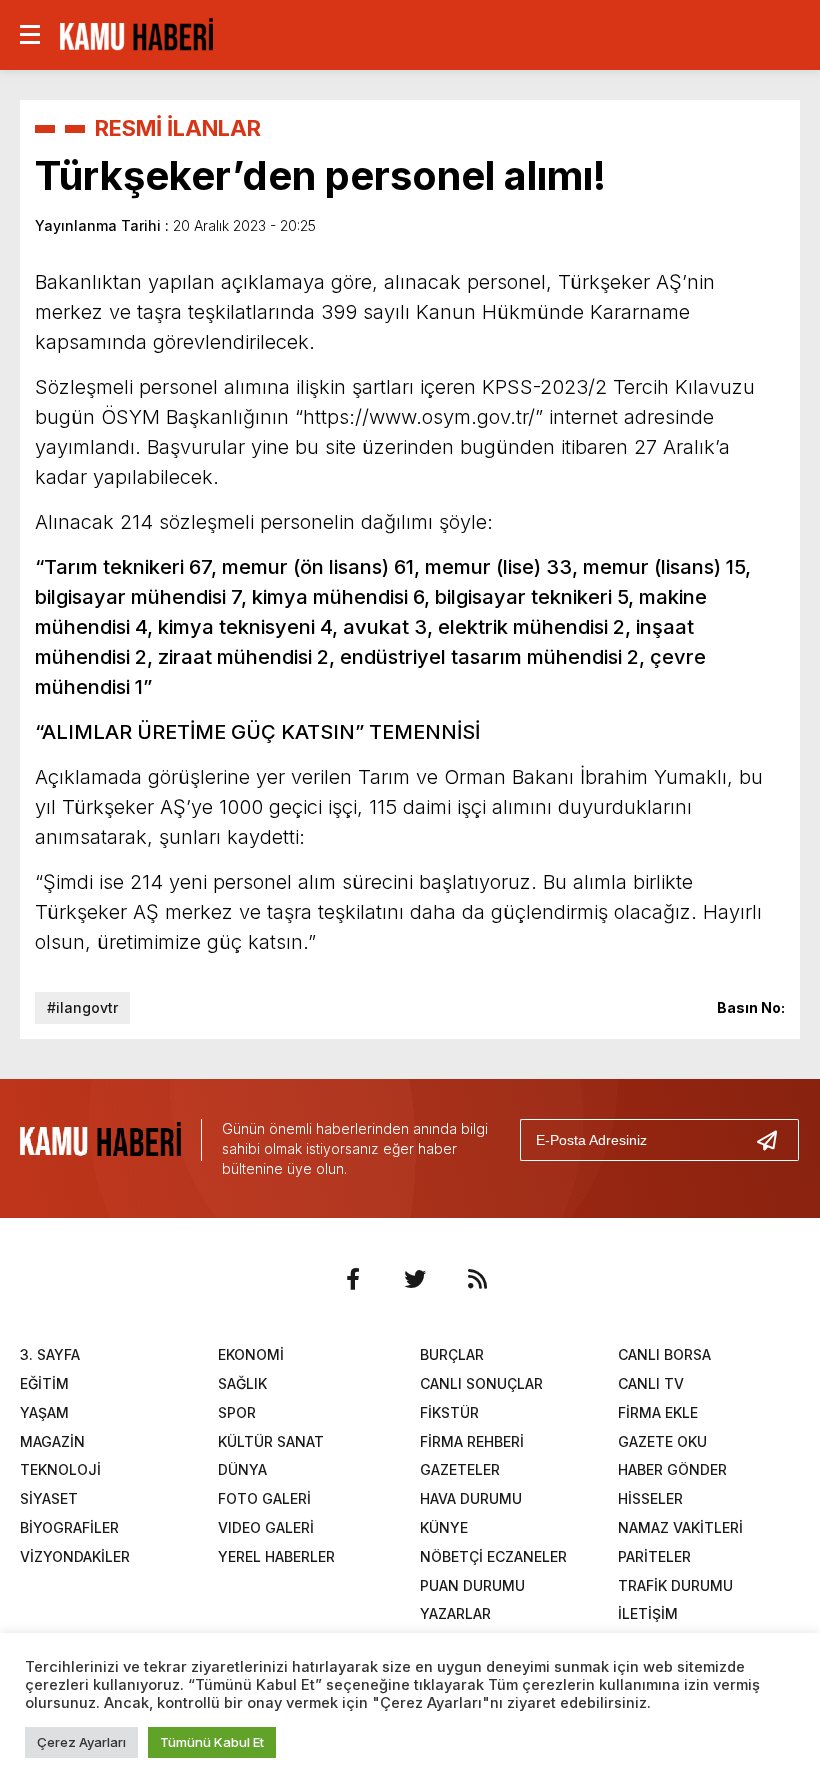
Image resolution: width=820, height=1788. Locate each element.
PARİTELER (654, 1556)
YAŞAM (44, 1412)
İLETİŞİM (648, 1613)
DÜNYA (242, 1469)
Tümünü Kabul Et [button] (212, 1742)
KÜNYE (444, 1527)
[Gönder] (775, 1140)
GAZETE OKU (662, 1441)
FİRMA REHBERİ (472, 1441)
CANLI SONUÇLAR (481, 1383)
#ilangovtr (82, 1007)
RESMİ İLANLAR (178, 128)
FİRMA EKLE (658, 1412)
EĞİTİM (44, 1383)
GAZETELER (460, 1469)
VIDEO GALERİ (266, 1527)
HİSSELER (650, 1498)
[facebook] (353, 1279)
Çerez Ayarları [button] (81, 1742)
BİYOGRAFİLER (69, 1527)
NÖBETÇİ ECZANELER (493, 1556)
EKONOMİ (251, 1354)
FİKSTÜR (449, 1412)
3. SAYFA (50, 1354)
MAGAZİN (52, 1441)
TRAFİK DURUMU (675, 1585)
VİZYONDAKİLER (75, 1556)
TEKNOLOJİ (60, 1469)
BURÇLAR (452, 1354)
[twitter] (415, 1279)
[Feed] (477, 1279)
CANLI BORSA (664, 1354)
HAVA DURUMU (471, 1498)
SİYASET (49, 1498)
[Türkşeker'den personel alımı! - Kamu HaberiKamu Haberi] (136, 33)
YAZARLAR (455, 1613)
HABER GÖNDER (672, 1469)
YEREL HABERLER (276, 1556)
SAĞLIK (242, 1383)
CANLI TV (651, 1383)
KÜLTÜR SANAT (271, 1441)
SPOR (237, 1412)
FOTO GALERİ (264, 1498)
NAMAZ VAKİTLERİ (680, 1527)
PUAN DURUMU (472, 1585)
